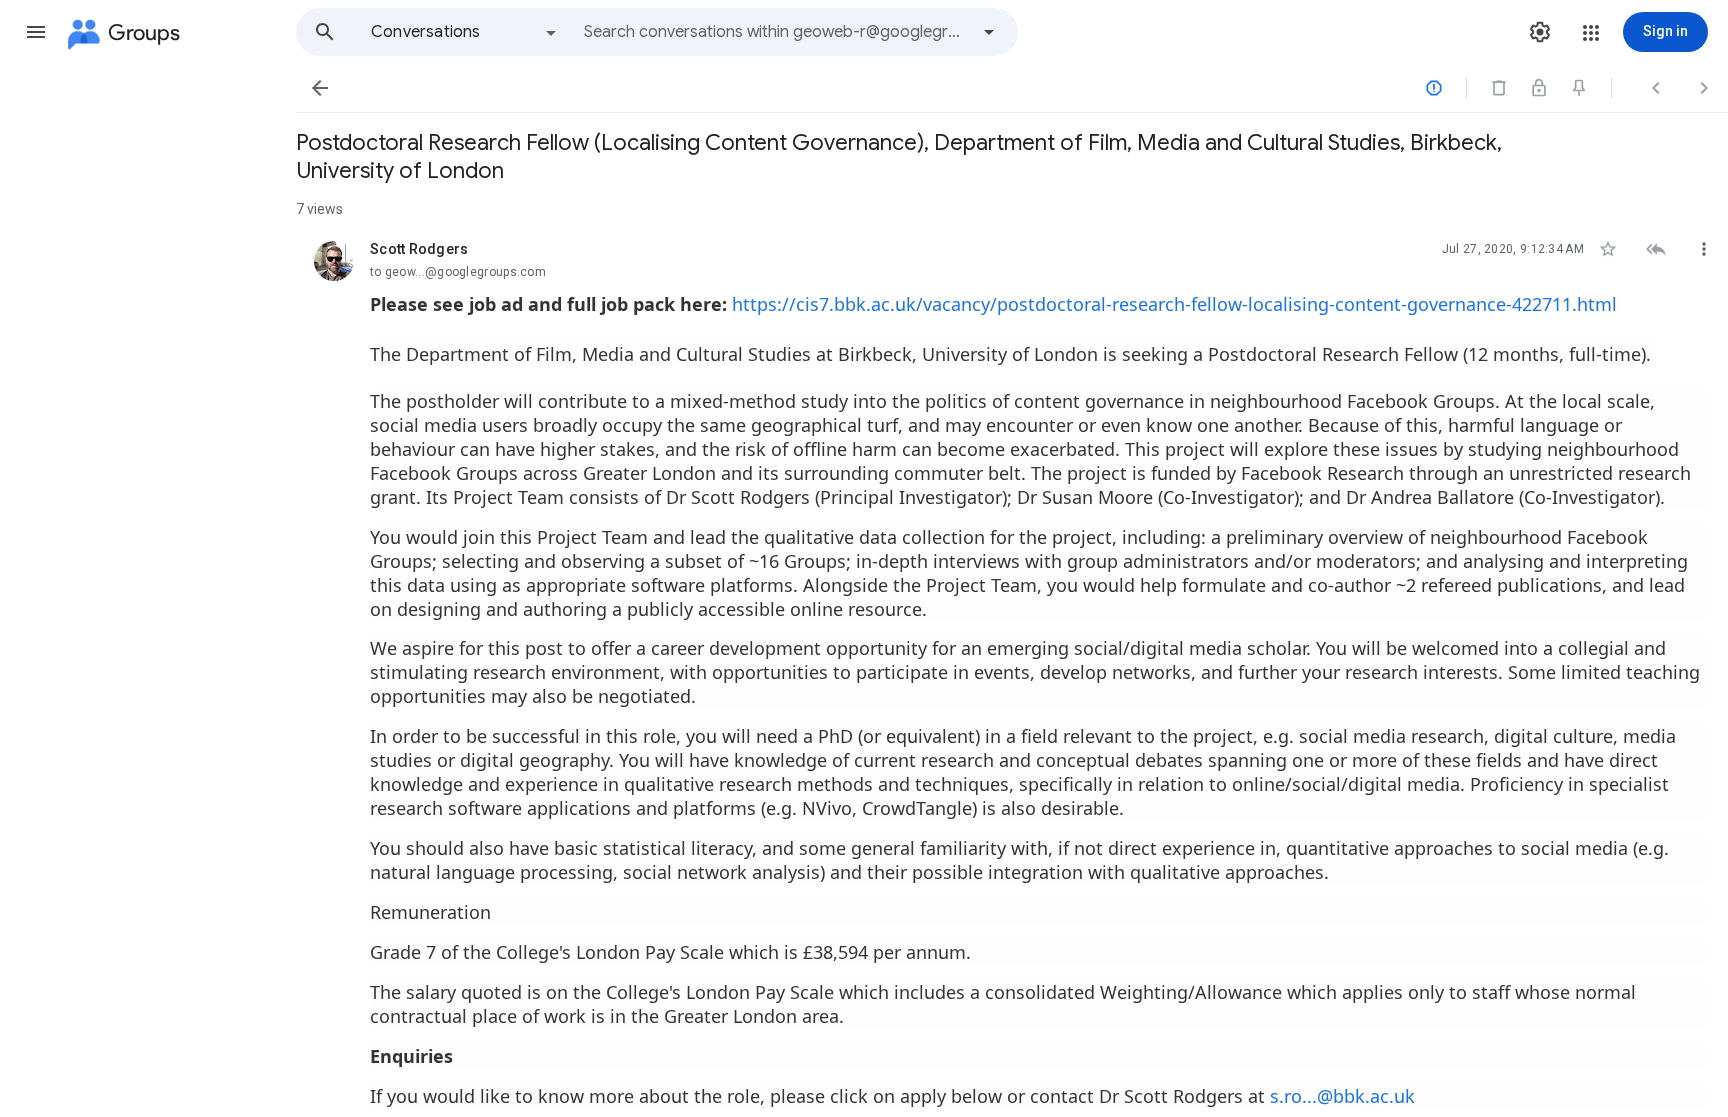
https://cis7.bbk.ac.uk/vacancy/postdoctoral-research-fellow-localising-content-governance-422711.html (1174, 304)
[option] (465, 32)
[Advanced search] (989, 32)
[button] (36, 32)
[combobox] (776, 32)
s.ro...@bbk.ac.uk (1342, 1096)
